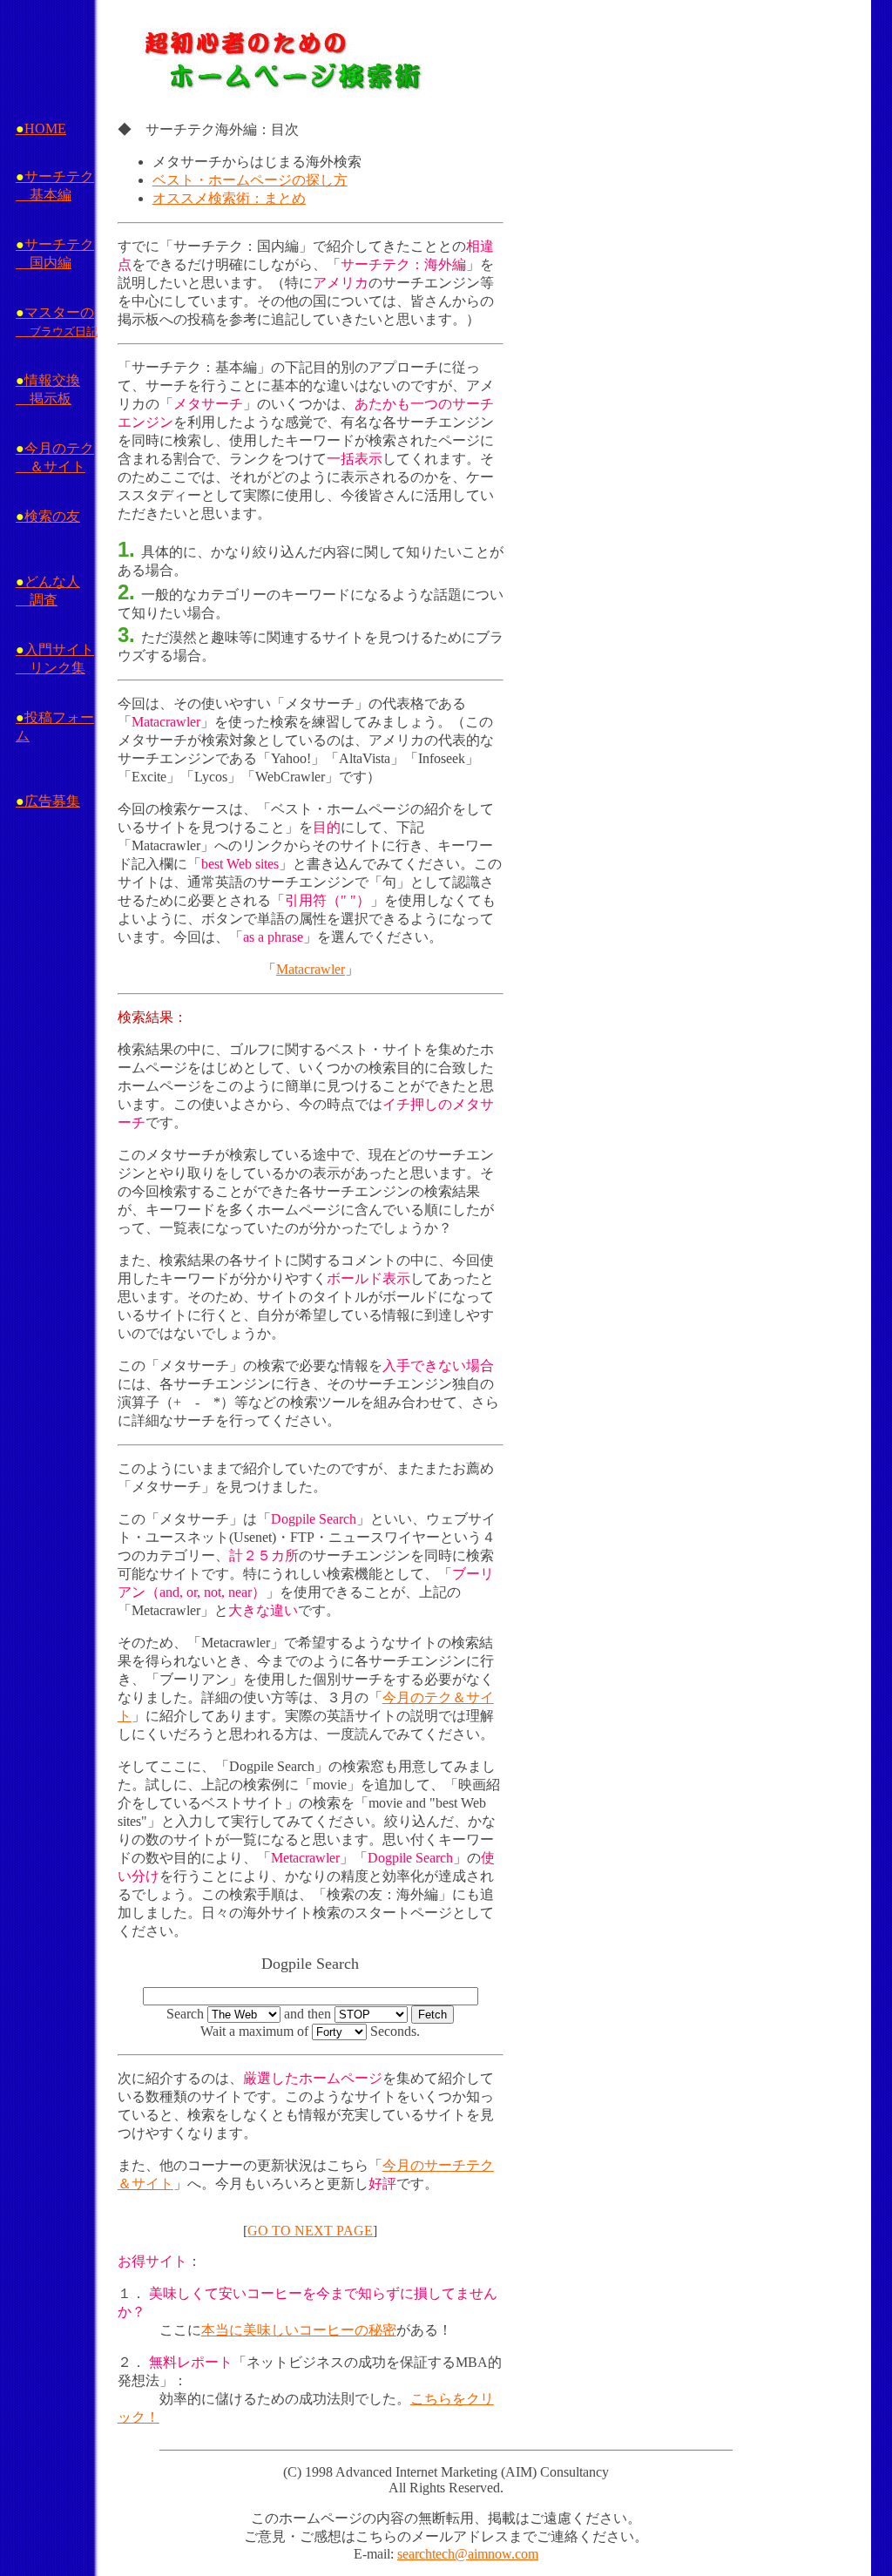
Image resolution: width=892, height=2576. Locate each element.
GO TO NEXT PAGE (310, 2231)
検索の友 (48, 516)
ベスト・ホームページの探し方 (250, 180)
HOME (41, 128)
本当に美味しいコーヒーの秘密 (299, 2330)
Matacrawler (311, 969)
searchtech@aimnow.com (468, 2554)
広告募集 (48, 801)
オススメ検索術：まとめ (229, 198)
